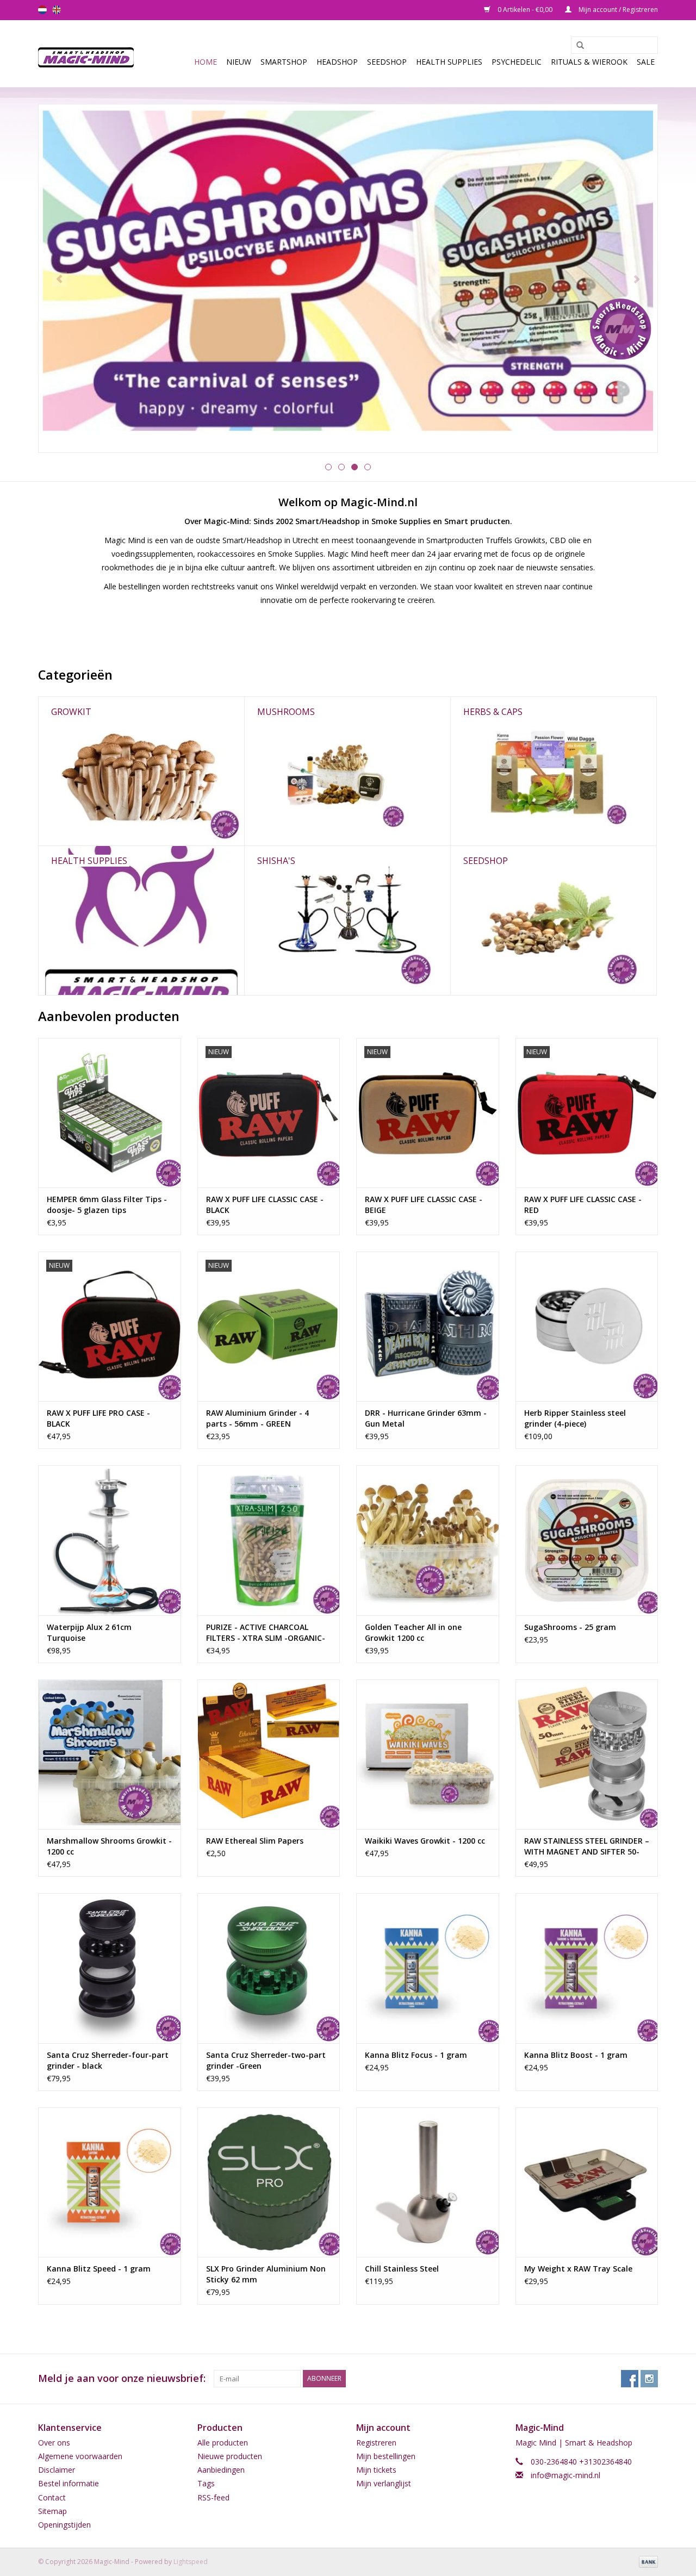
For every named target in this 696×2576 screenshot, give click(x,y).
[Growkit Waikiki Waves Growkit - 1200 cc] (428, 1754)
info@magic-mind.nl (565, 2475)
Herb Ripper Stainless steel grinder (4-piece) (575, 1418)
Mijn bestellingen (386, 2456)
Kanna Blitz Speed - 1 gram (99, 2269)
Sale (646, 62)
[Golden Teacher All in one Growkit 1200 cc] (428, 1540)
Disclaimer (57, 2470)
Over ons (54, 2443)
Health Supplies (449, 62)
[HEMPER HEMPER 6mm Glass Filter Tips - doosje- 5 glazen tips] (110, 1113)
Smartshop (284, 62)
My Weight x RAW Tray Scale (578, 2269)
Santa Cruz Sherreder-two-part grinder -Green (266, 2060)
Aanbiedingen (221, 2470)
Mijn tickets (376, 2470)
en (57, 10)
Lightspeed (191, 2562)
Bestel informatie (69, 2483)
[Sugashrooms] (348, 278)
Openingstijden (64, 2525)
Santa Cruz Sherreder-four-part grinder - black (108, 2060)
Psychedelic (517, 62)
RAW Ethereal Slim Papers (255, 1841)
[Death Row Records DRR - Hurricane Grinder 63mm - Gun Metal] (428, 1326)
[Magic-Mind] (89, 54)
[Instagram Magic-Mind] (649, 2379)
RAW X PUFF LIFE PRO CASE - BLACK (98, 1418)
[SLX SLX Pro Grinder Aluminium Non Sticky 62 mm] (269, 2182)
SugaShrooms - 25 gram (570, 1627)
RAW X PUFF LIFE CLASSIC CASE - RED (583, 1205)
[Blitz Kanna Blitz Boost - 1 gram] (587, 1968)
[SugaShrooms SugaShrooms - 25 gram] (587, 1540)
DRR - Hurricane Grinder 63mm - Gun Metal (426, 1418)
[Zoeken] (576, 46)
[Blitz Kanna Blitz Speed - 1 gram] (110, 2182)
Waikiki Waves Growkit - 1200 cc (425, 1841)
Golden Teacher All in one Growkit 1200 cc (413, 1632)
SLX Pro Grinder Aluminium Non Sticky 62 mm (266, 2274)
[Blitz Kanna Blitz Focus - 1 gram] (428, 1968)
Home (206, 62)
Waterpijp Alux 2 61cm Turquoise (89, 1632)
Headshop (337, 62)
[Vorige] (60, 279)
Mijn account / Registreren (617, 10)
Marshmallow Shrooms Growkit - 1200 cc (109, 1846)
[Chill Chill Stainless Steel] (428, 2182)
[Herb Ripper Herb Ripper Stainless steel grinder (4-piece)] (587, 1326)
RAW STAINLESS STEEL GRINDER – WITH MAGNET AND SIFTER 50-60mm (587, 1846)
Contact (52, 2497)
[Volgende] (636, 279)
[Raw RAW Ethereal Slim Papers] (269, 1754)
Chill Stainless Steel (402, 2269)
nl (42, 10)
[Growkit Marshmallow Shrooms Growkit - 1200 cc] (110, 1754)
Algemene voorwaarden (80, 2456)
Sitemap (52, 2511)
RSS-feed (213, 2497)
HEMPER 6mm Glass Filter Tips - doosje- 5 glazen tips (107, 1205)
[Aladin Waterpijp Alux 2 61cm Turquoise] (110, 1540)
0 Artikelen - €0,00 (525, 10)
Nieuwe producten (230, 2456)
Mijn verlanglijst (384, 2483)
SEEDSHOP (387, 62)
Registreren (376, 2443)
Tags (206, 2483)
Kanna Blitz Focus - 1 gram (416, 2055)
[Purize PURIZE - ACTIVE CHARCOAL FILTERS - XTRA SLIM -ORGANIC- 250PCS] (269, 1540)
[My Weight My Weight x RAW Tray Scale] (587, 2182)
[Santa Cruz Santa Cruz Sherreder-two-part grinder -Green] (269, 1968)
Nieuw (239, 62)
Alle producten (223, 2443)
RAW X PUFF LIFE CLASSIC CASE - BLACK (265, 1205)
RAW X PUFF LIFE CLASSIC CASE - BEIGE (424, 1205)
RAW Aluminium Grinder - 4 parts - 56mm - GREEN (257, 1418)
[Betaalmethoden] (647, 2561)
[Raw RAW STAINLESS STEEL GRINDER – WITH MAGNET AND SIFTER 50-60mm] (587, 1754)
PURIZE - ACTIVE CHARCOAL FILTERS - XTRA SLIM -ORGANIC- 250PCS (266, 1633)
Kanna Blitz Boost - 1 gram (576, 2055)
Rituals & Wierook (589, 62)
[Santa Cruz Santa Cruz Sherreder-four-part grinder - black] (110, 1968)
